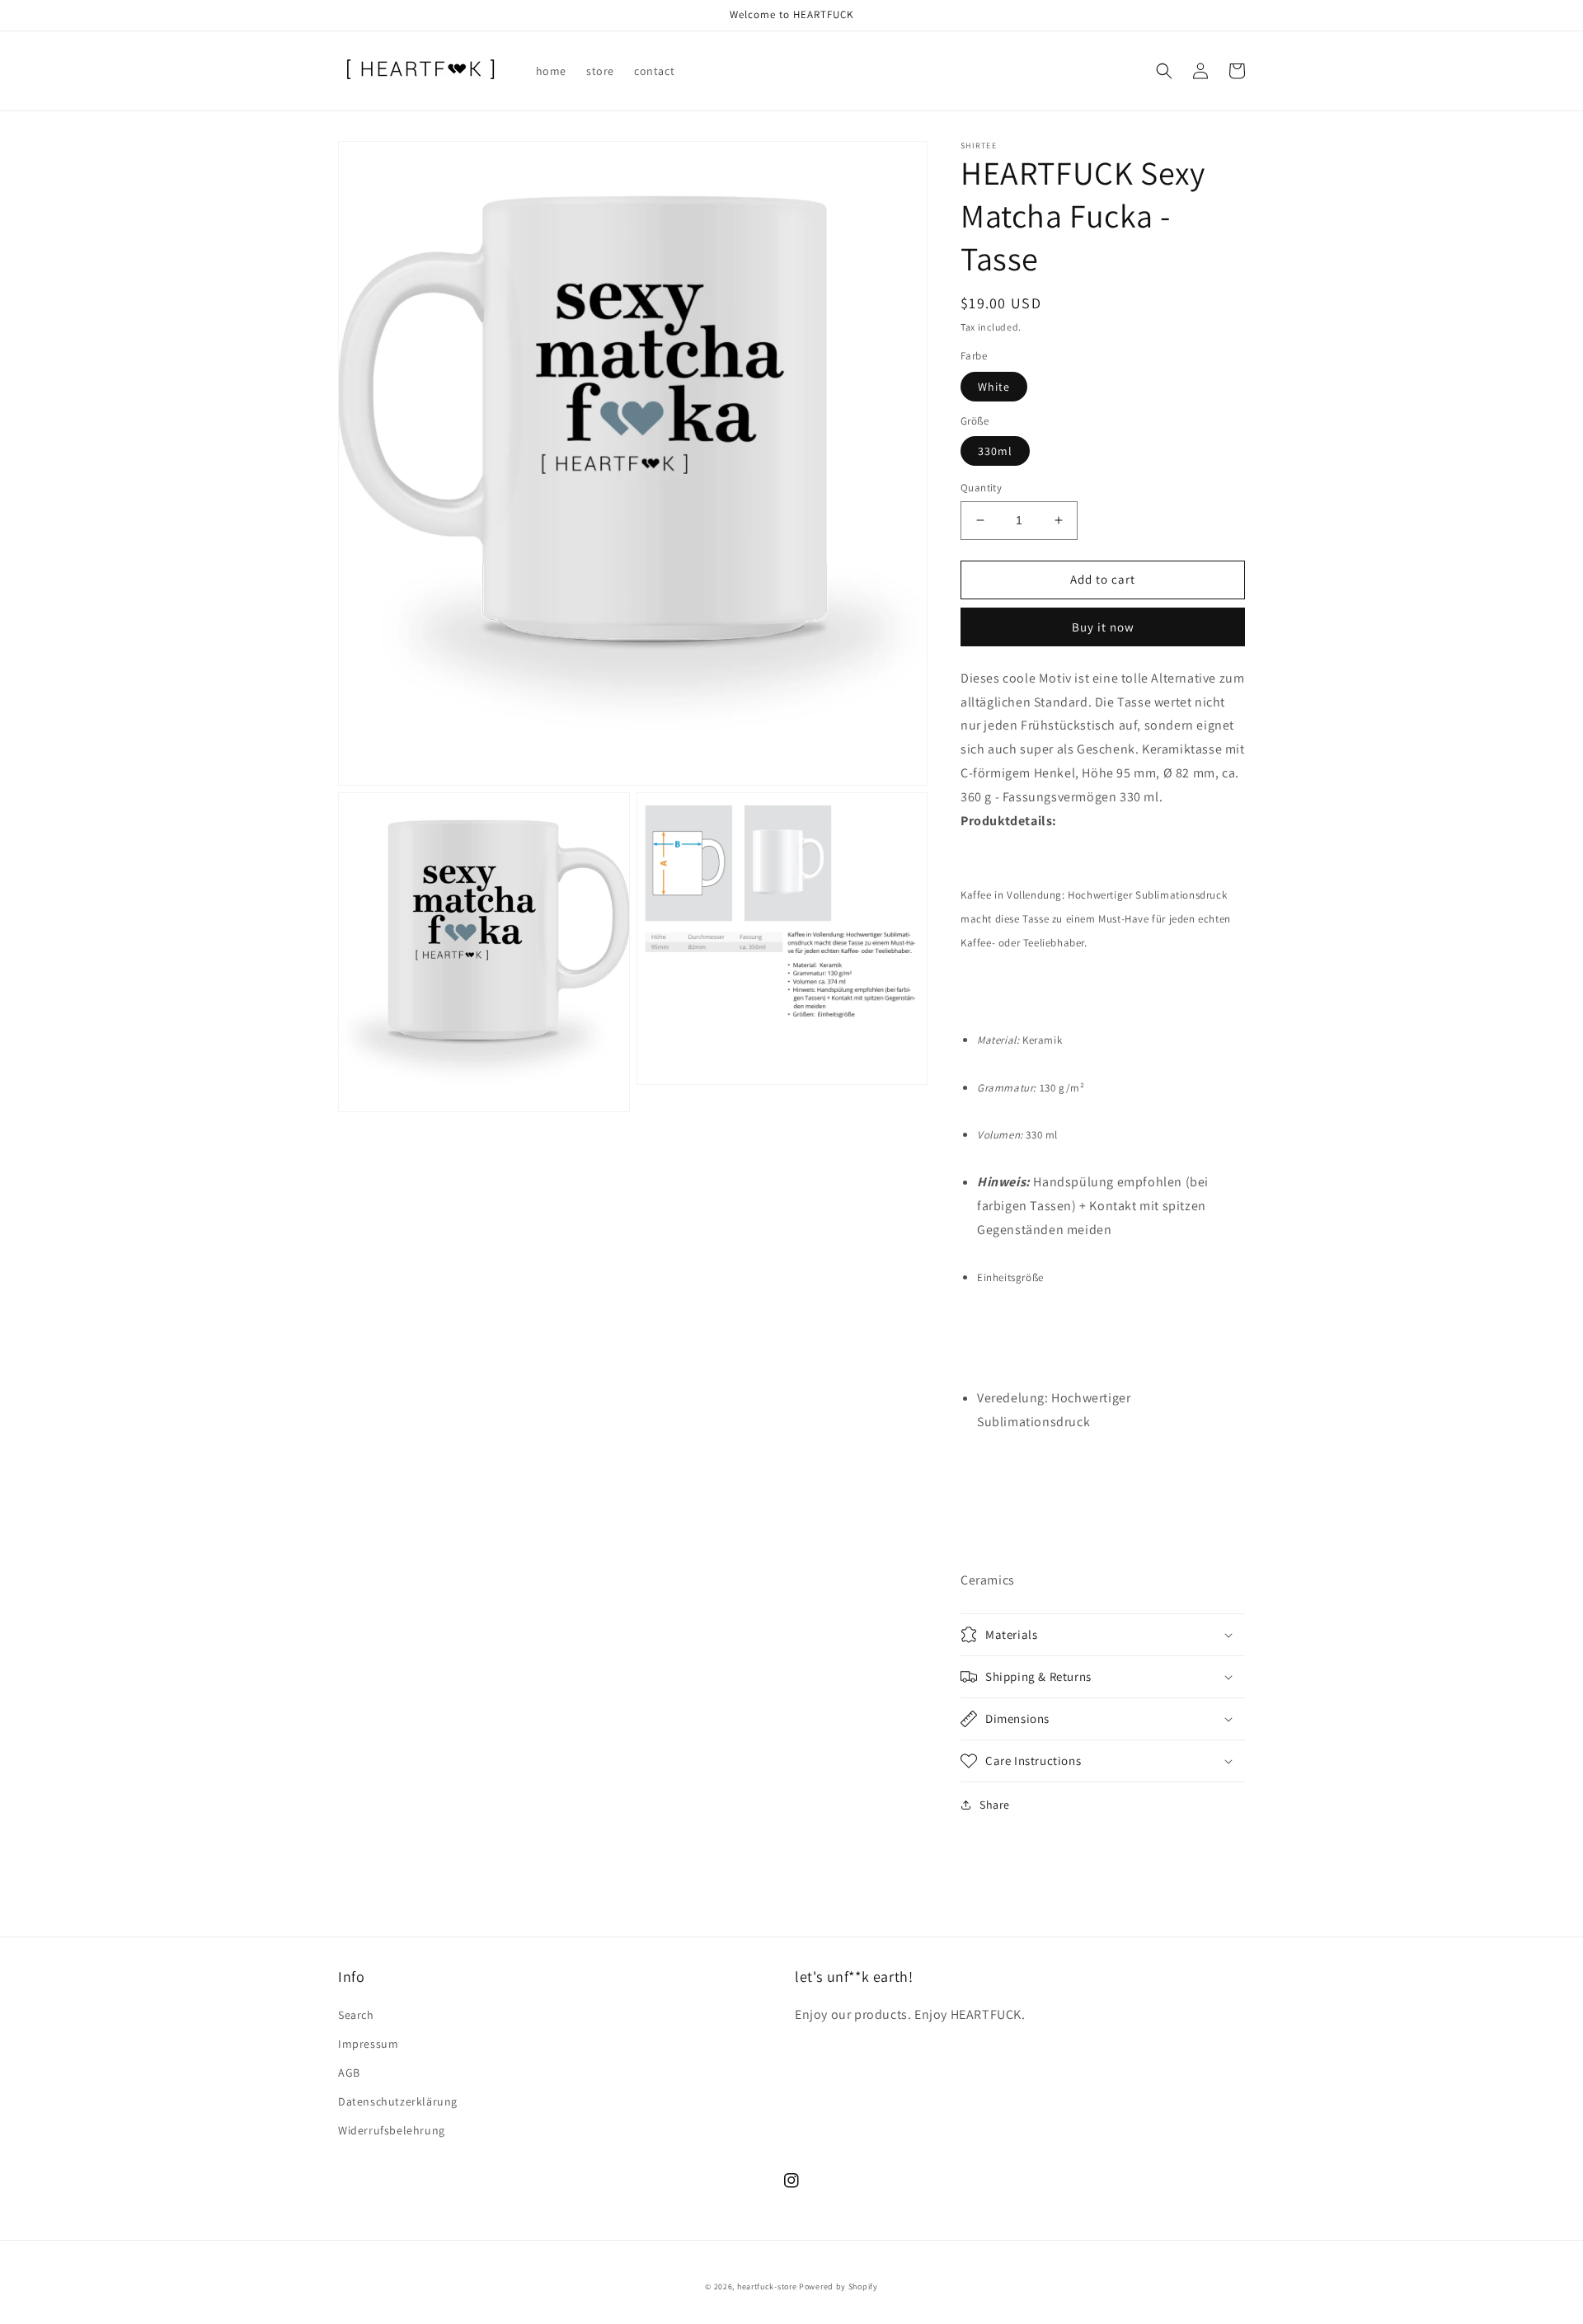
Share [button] (995, 1805)
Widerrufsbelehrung (392, 2130)
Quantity (981, 488)
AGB (349, 2073)
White (994, 387)
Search (356, 2015)
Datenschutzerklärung (398, 2101)
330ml (995, 451)
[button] (1164, 71)
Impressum (368, 2044)
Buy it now (1103, 627)
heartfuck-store (767, 2286)
